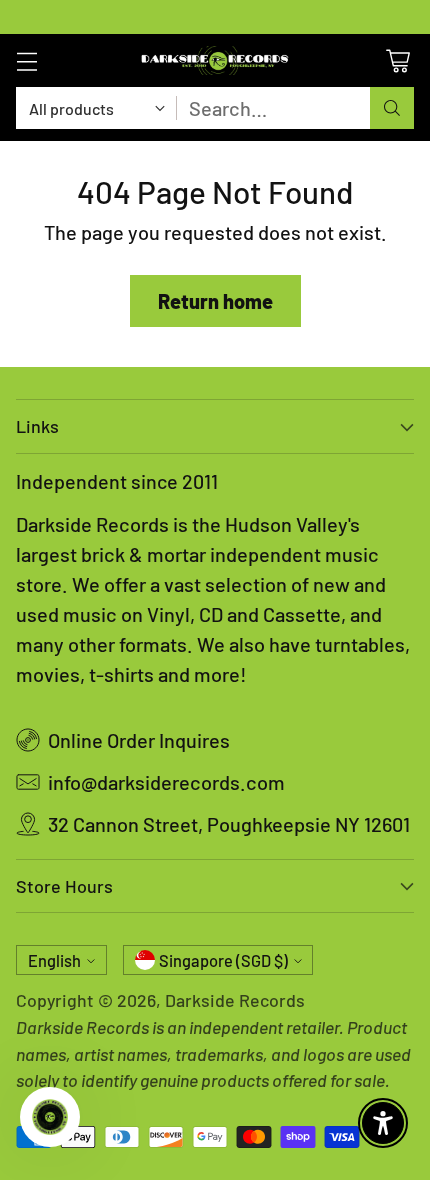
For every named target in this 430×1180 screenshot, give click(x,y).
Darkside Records (235, 1000)
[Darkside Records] (215, 60)
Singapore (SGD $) (223, 960)
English (54, 960)
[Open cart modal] (397, 60)
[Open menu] (26, 60)
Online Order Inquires (139, 740)
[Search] (392, 108)
